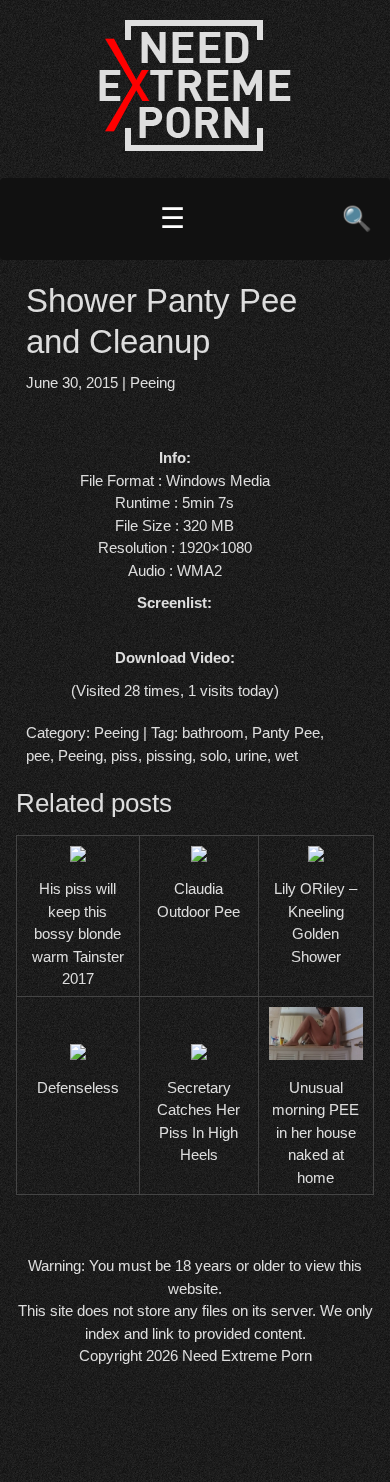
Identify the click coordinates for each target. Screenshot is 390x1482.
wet (286, 755)
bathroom (213, 732)
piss (124, 755)
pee (38, 755)
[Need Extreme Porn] (195, 145)
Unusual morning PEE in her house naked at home (315, 1132)
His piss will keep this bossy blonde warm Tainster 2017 (78, 933)
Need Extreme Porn (247, 1355)
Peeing (152, 382)
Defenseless (78, 1087)
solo (213, 755)
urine (251, 755)
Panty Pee (286, 732)
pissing (169, 755)
